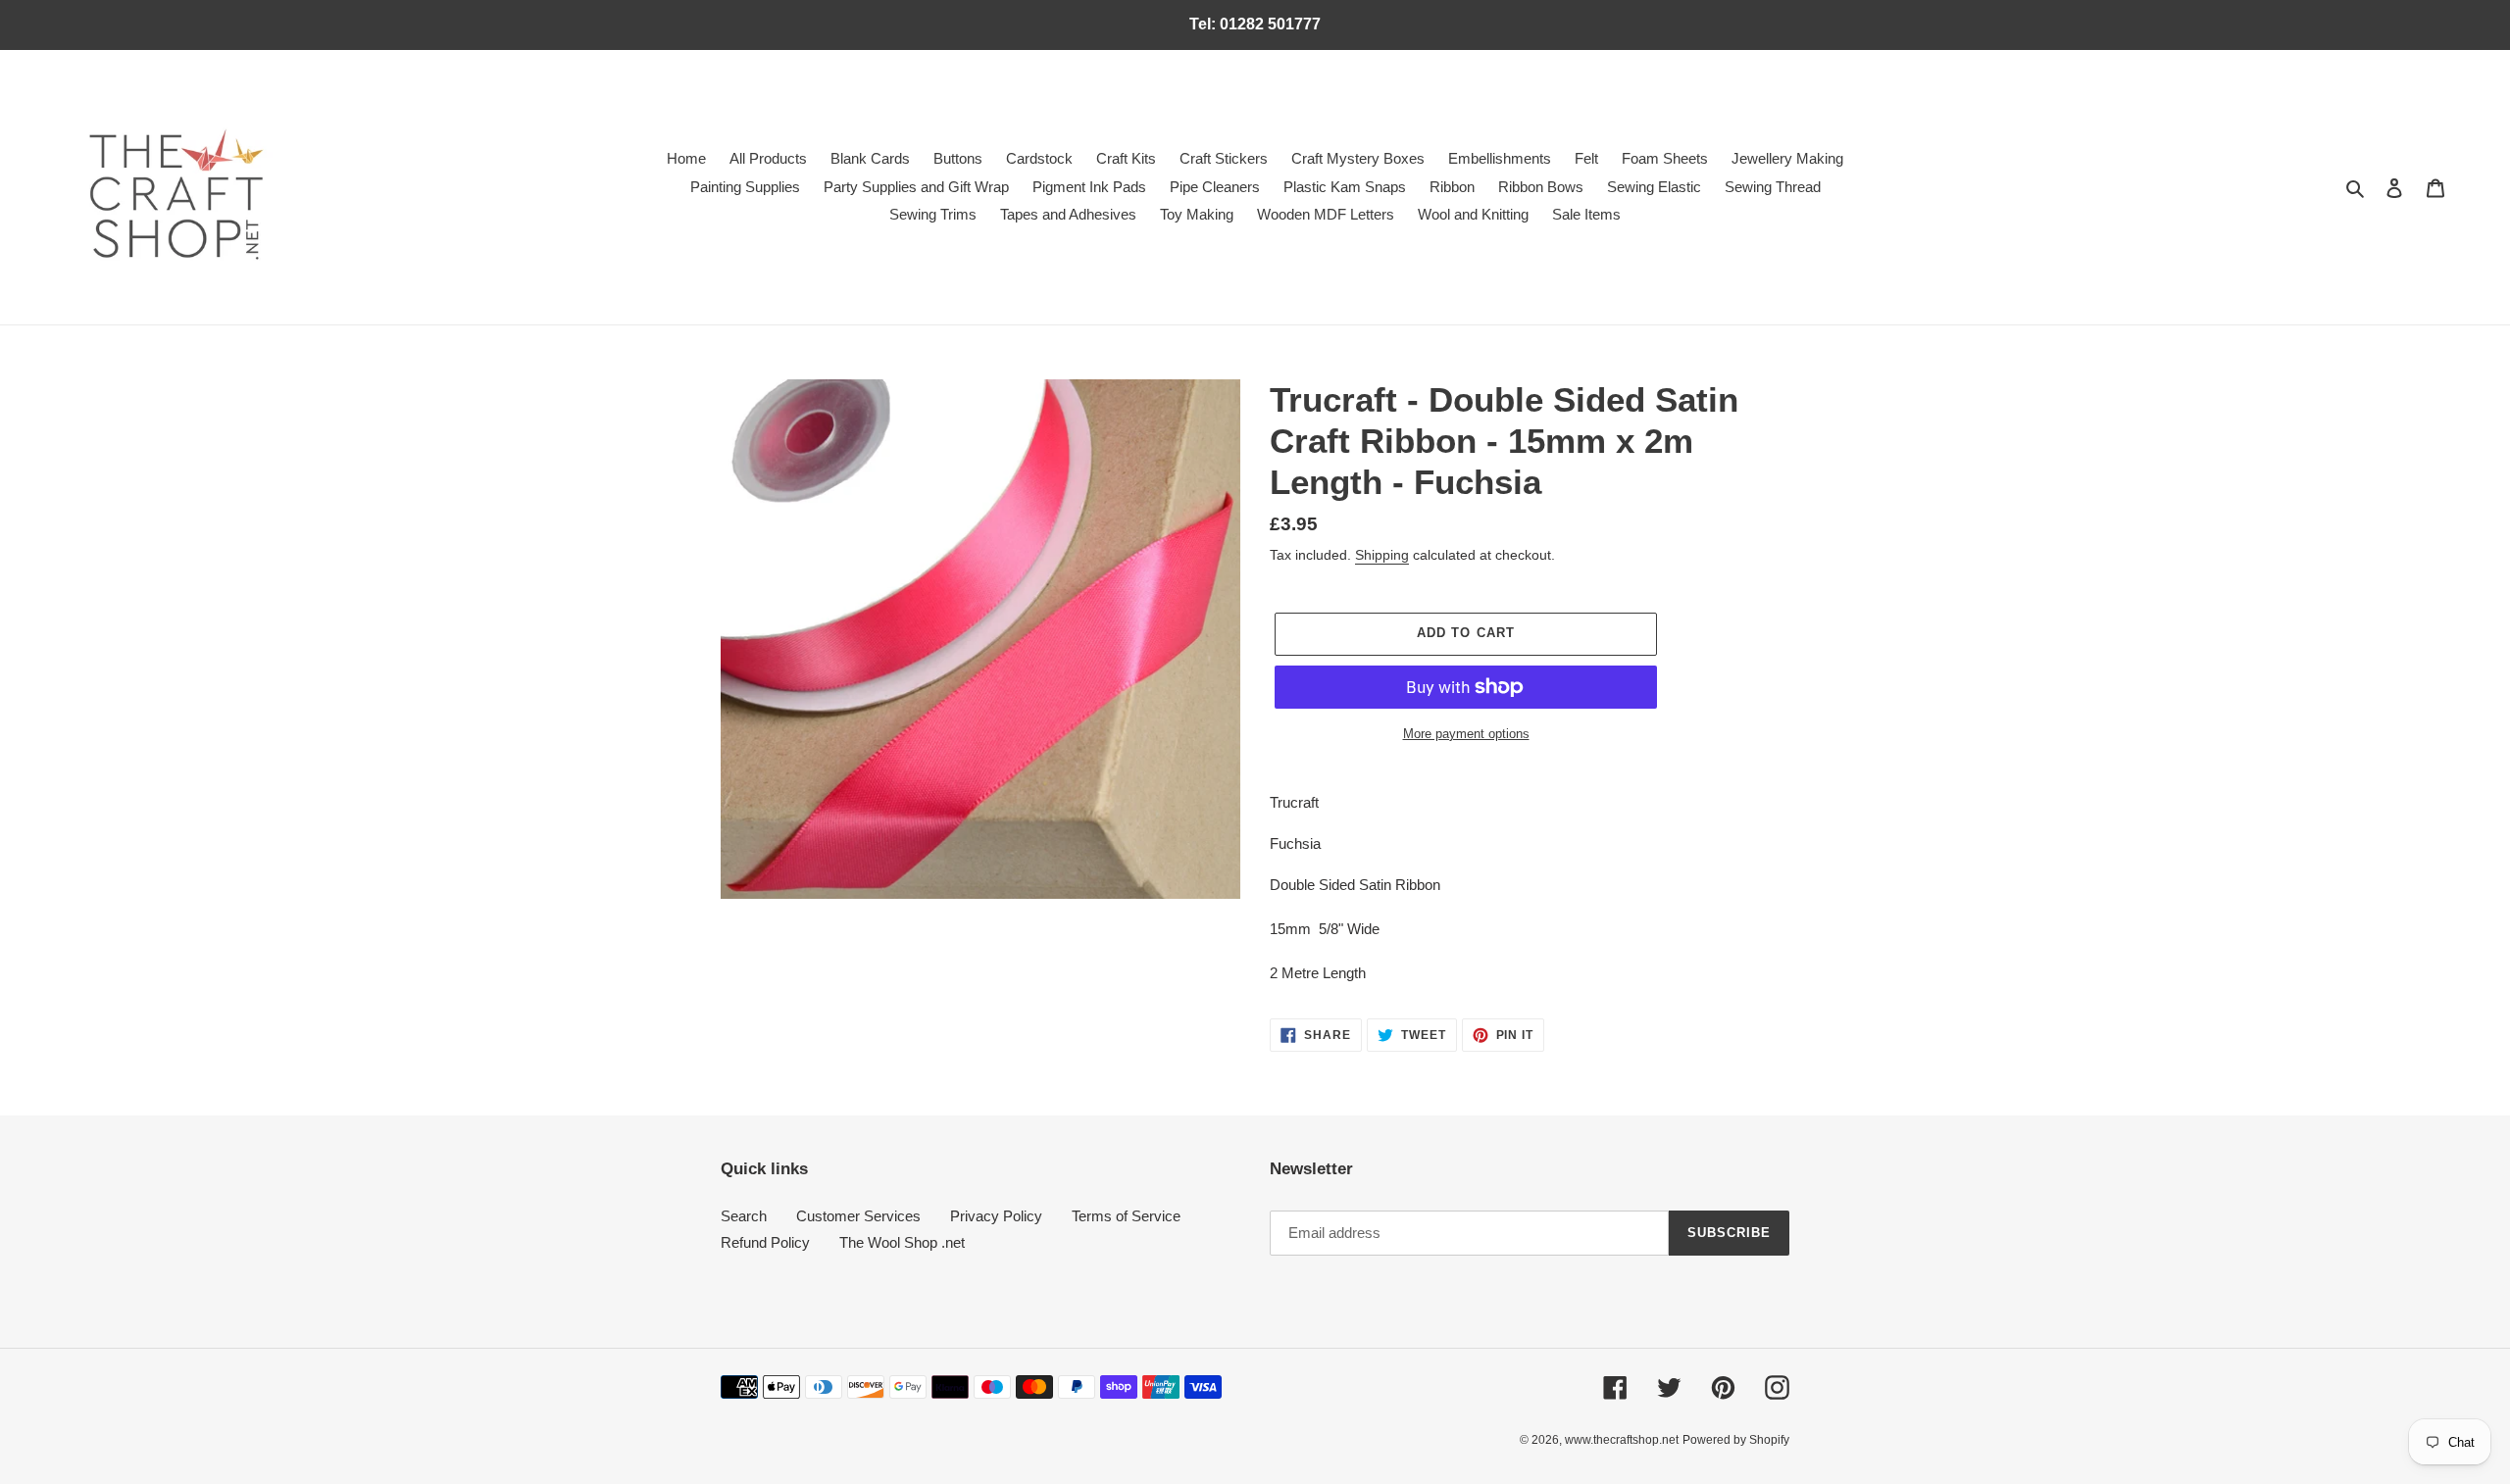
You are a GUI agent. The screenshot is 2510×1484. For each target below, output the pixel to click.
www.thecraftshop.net (1622, 1440)
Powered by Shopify (1736, 1440)
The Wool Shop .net (902, 1242)
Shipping (1382, 555)
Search (744, 1216)
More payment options (1466, 734)
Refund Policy (765, 1242)
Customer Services (858, 1216)
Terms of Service (1126, 1216)
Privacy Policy (996, 1216)
